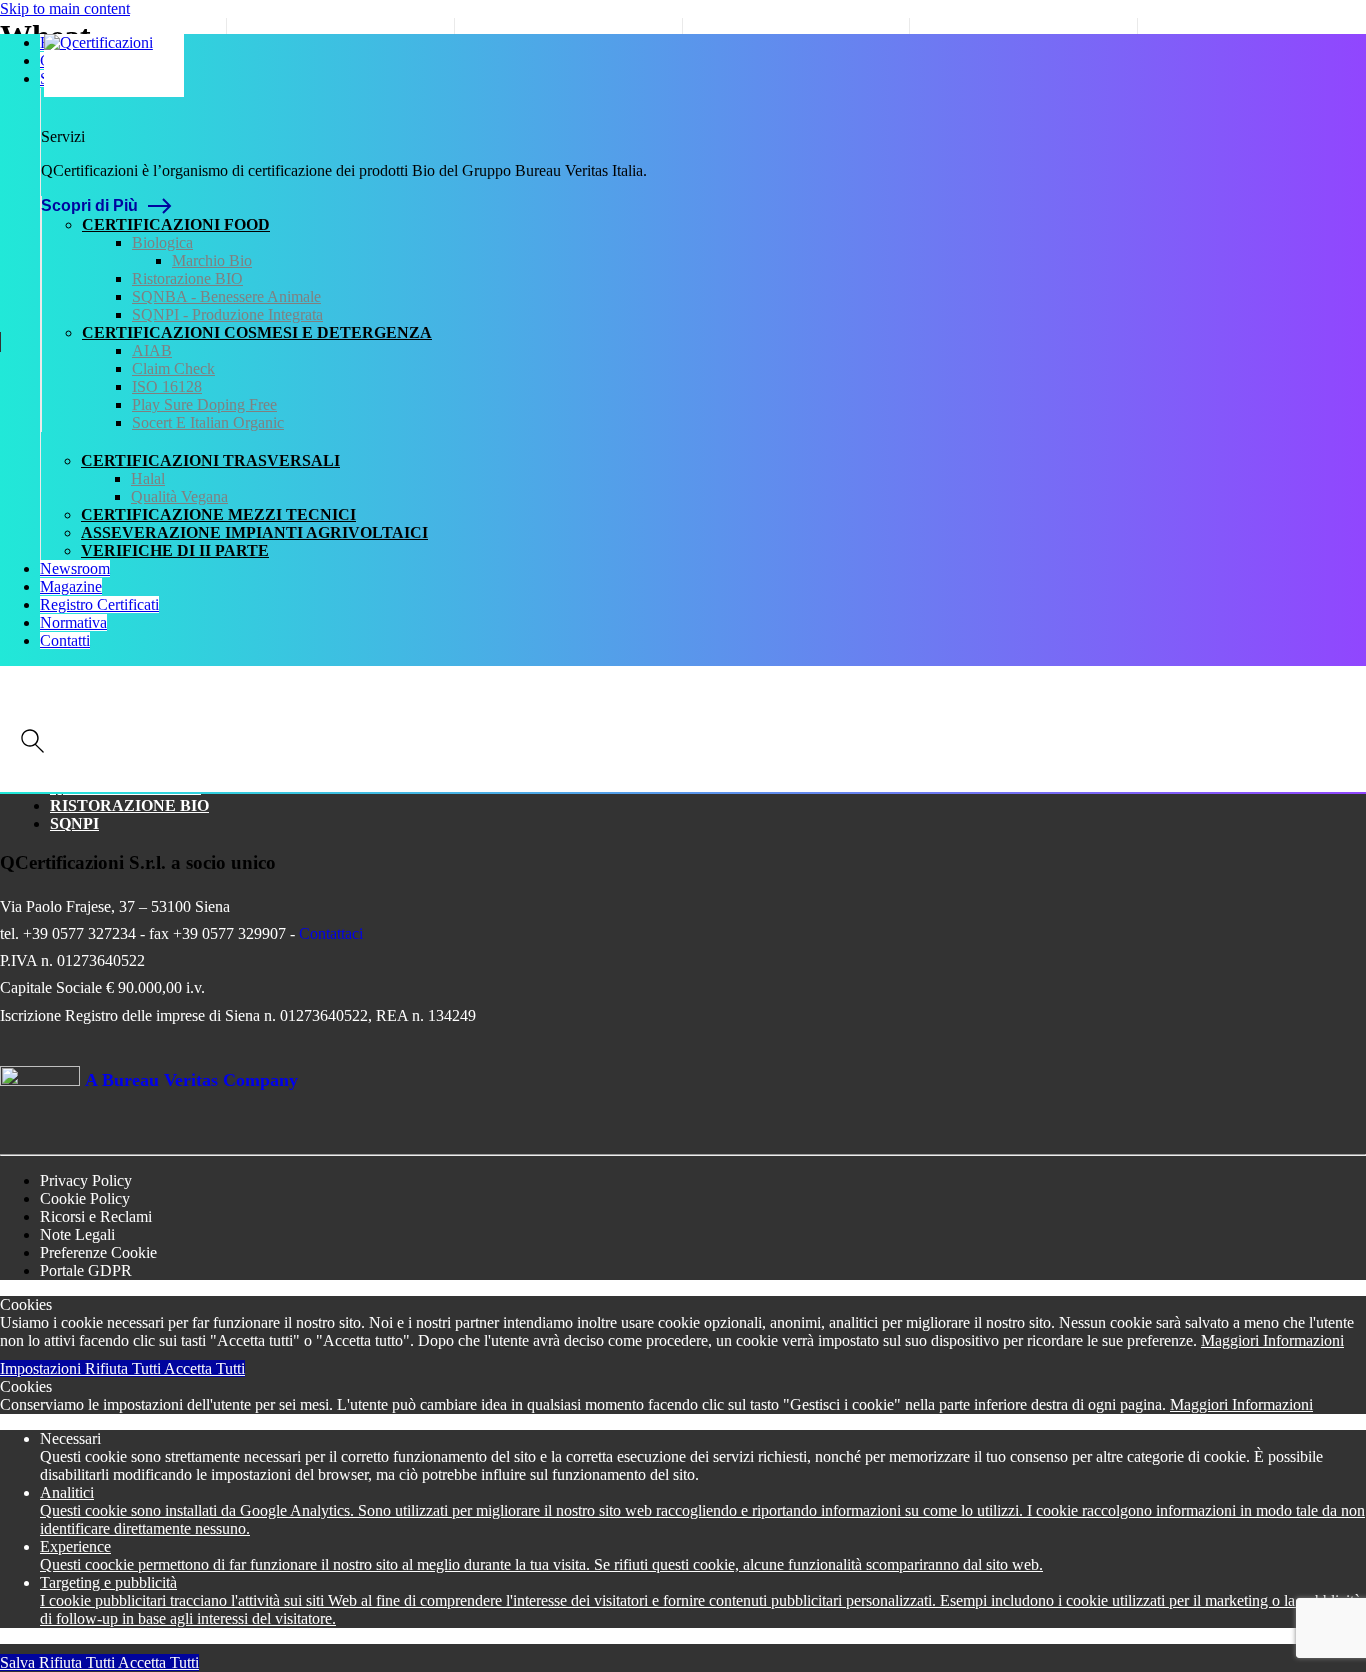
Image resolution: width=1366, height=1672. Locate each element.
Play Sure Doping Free (204, 404)
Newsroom (75, 568)
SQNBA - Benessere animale (226, 296)
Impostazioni (42, 1368)
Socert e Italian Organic (208, 422)
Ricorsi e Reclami (96, 1216)
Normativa (73, 622)
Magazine (71, 586)
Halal (148, 478)
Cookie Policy (85, 1198)
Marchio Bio (212, 260)
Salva (19, 1662)
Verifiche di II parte (175, 550)
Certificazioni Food (176, 224)
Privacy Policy (86, 1180)
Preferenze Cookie (98, 1252)
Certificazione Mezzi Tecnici (218, 514)
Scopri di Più (89, 205)
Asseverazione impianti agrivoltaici (254, 532)
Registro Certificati (99, 604)
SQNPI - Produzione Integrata (227, 314)
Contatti (65, 640)
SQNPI (74, 823)
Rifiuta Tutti (124, 1368)
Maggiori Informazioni (1272, 1340)
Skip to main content (65, 8)
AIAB (152, 350)
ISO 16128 (167, 386)
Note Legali (77, 1234)
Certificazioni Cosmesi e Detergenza (257, 332)
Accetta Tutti (204, 1368)
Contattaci (331, 933)
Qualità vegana (179, 496)
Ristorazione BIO (187, 278)
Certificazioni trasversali (210, 460)
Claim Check (173, 368)
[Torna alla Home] (114, 65)
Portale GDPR (86, 1270)
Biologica (162, 242)
